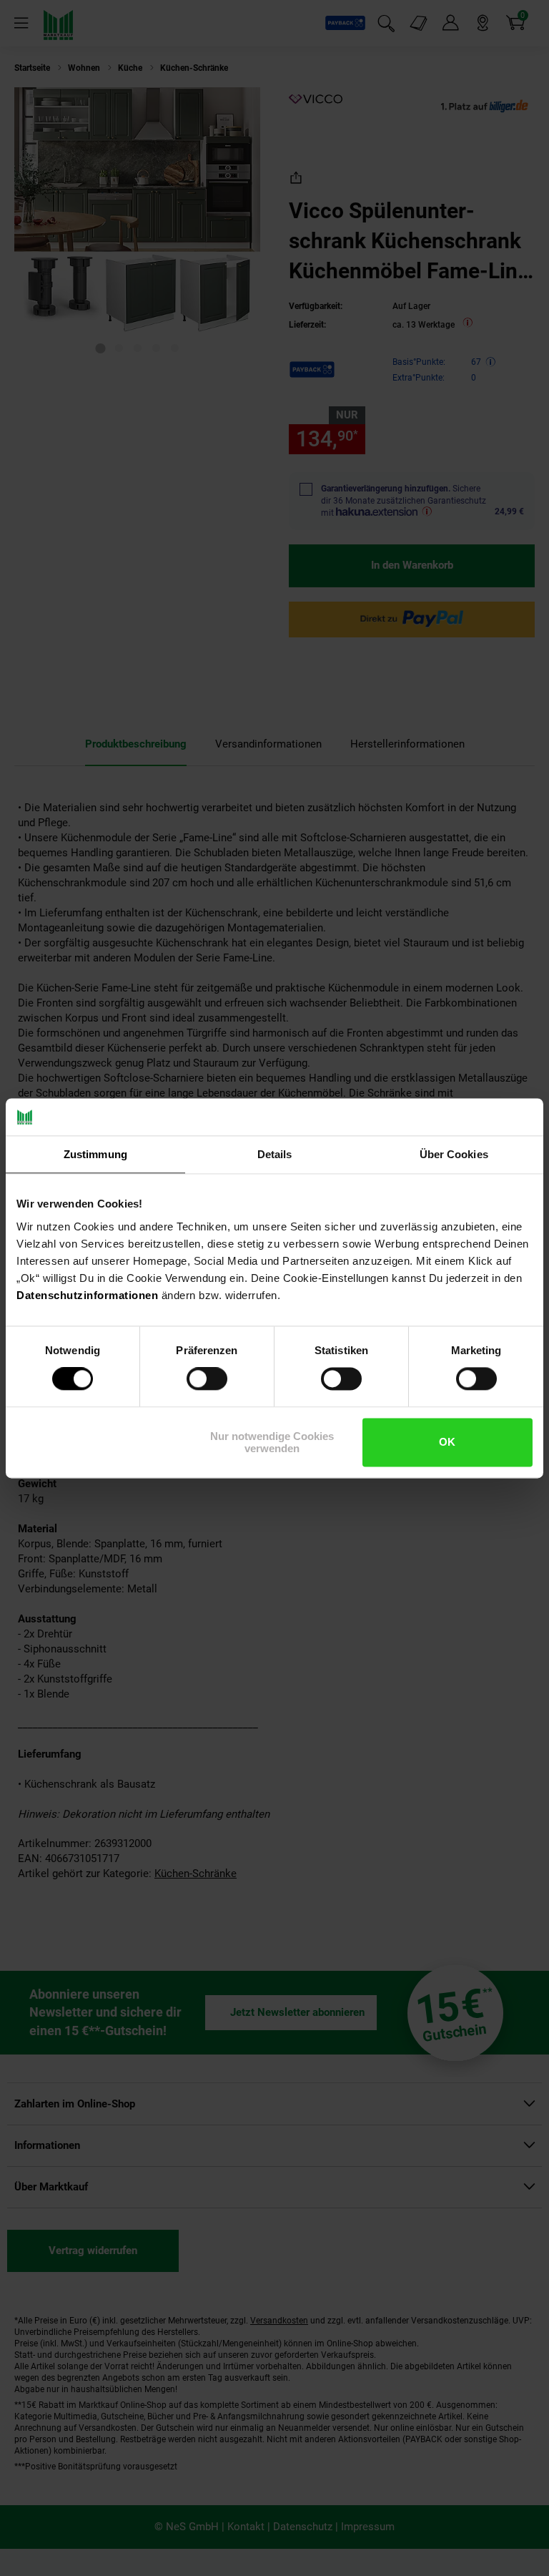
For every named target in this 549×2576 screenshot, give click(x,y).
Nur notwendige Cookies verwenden (272, 1442)
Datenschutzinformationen (87, 1295)
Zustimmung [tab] (95, 1154)
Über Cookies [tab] (454, 1154)
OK (447, 1443)
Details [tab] (275, 1154)
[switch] (207, 1379)
